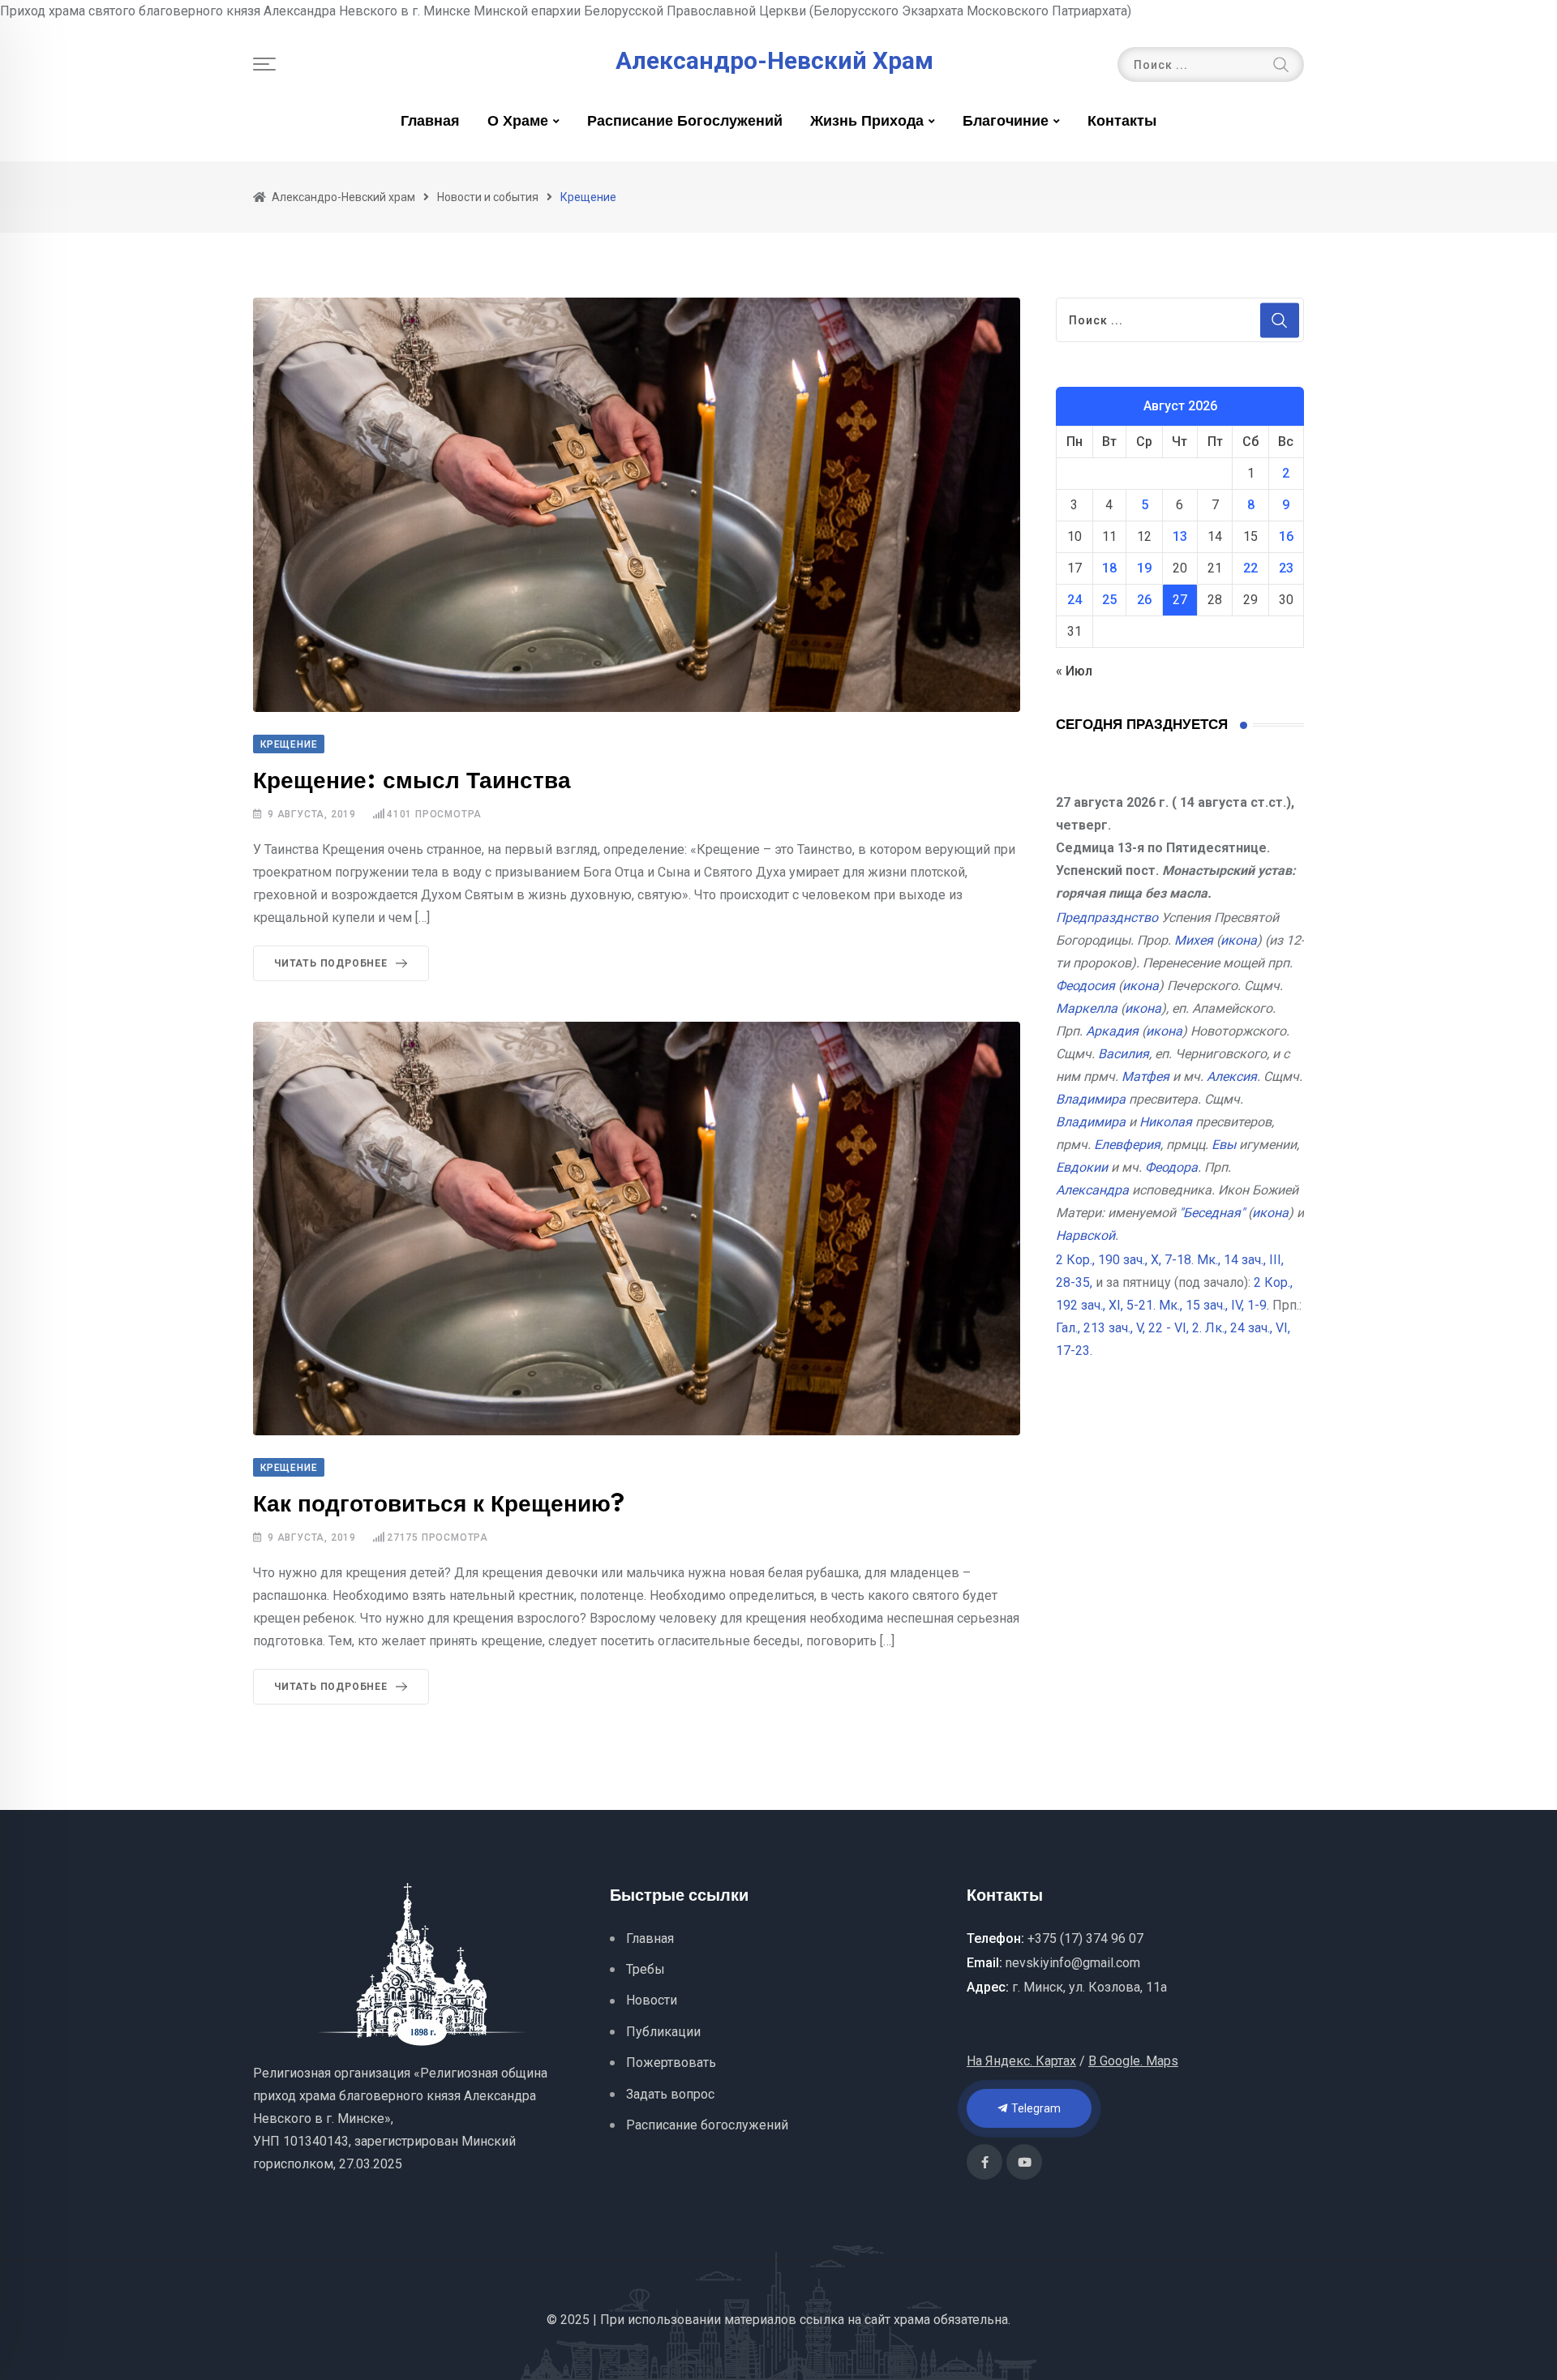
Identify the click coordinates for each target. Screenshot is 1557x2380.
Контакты (1122, 122)
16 (1286, 536)
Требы (646, 1969)
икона (1239, 940)
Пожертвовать (671, 2063)
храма (912, 2320)
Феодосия (1085, 986)
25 (1109, 600)
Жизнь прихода (867, 122)
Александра (1092, 1190)
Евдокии (1082, 1167)
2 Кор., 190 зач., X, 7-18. (1125, 1260)
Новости (652, 2000)
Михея (1194, 940)
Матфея (1145, 1076)
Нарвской (1085, 1235)
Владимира (1091, 1099)
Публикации (663, 2032)
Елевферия (1127, 1145)
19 (1144, 568)
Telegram (1035, 2108)
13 (1180, 536)
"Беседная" (1212, 1213)
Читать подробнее (331, 963)
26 (1144, 600)
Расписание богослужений (685, 122)
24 (1074, 600)
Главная (430, 122)
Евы (1224, 1145)
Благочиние (1006, 122)
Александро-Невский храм (774, 61)
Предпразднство (1107, 918)
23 (1286, 568)
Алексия (1232, 1076)
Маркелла (1087, 1008)
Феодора (1171, 1167)
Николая (1166, 1122)
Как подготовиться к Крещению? (439, 1505)
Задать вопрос (670, 2094)
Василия (1124, 1054)
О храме (518, 122)
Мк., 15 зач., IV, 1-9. (1214, 1305)
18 (1109, 568)
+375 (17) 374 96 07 (1085, 1938)
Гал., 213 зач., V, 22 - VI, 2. (1129, 1328)
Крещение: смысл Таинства (412, 781)
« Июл (1074, 671)
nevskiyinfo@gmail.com (1073, 1963)
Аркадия (1112, 1031)
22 (1250, 568)
